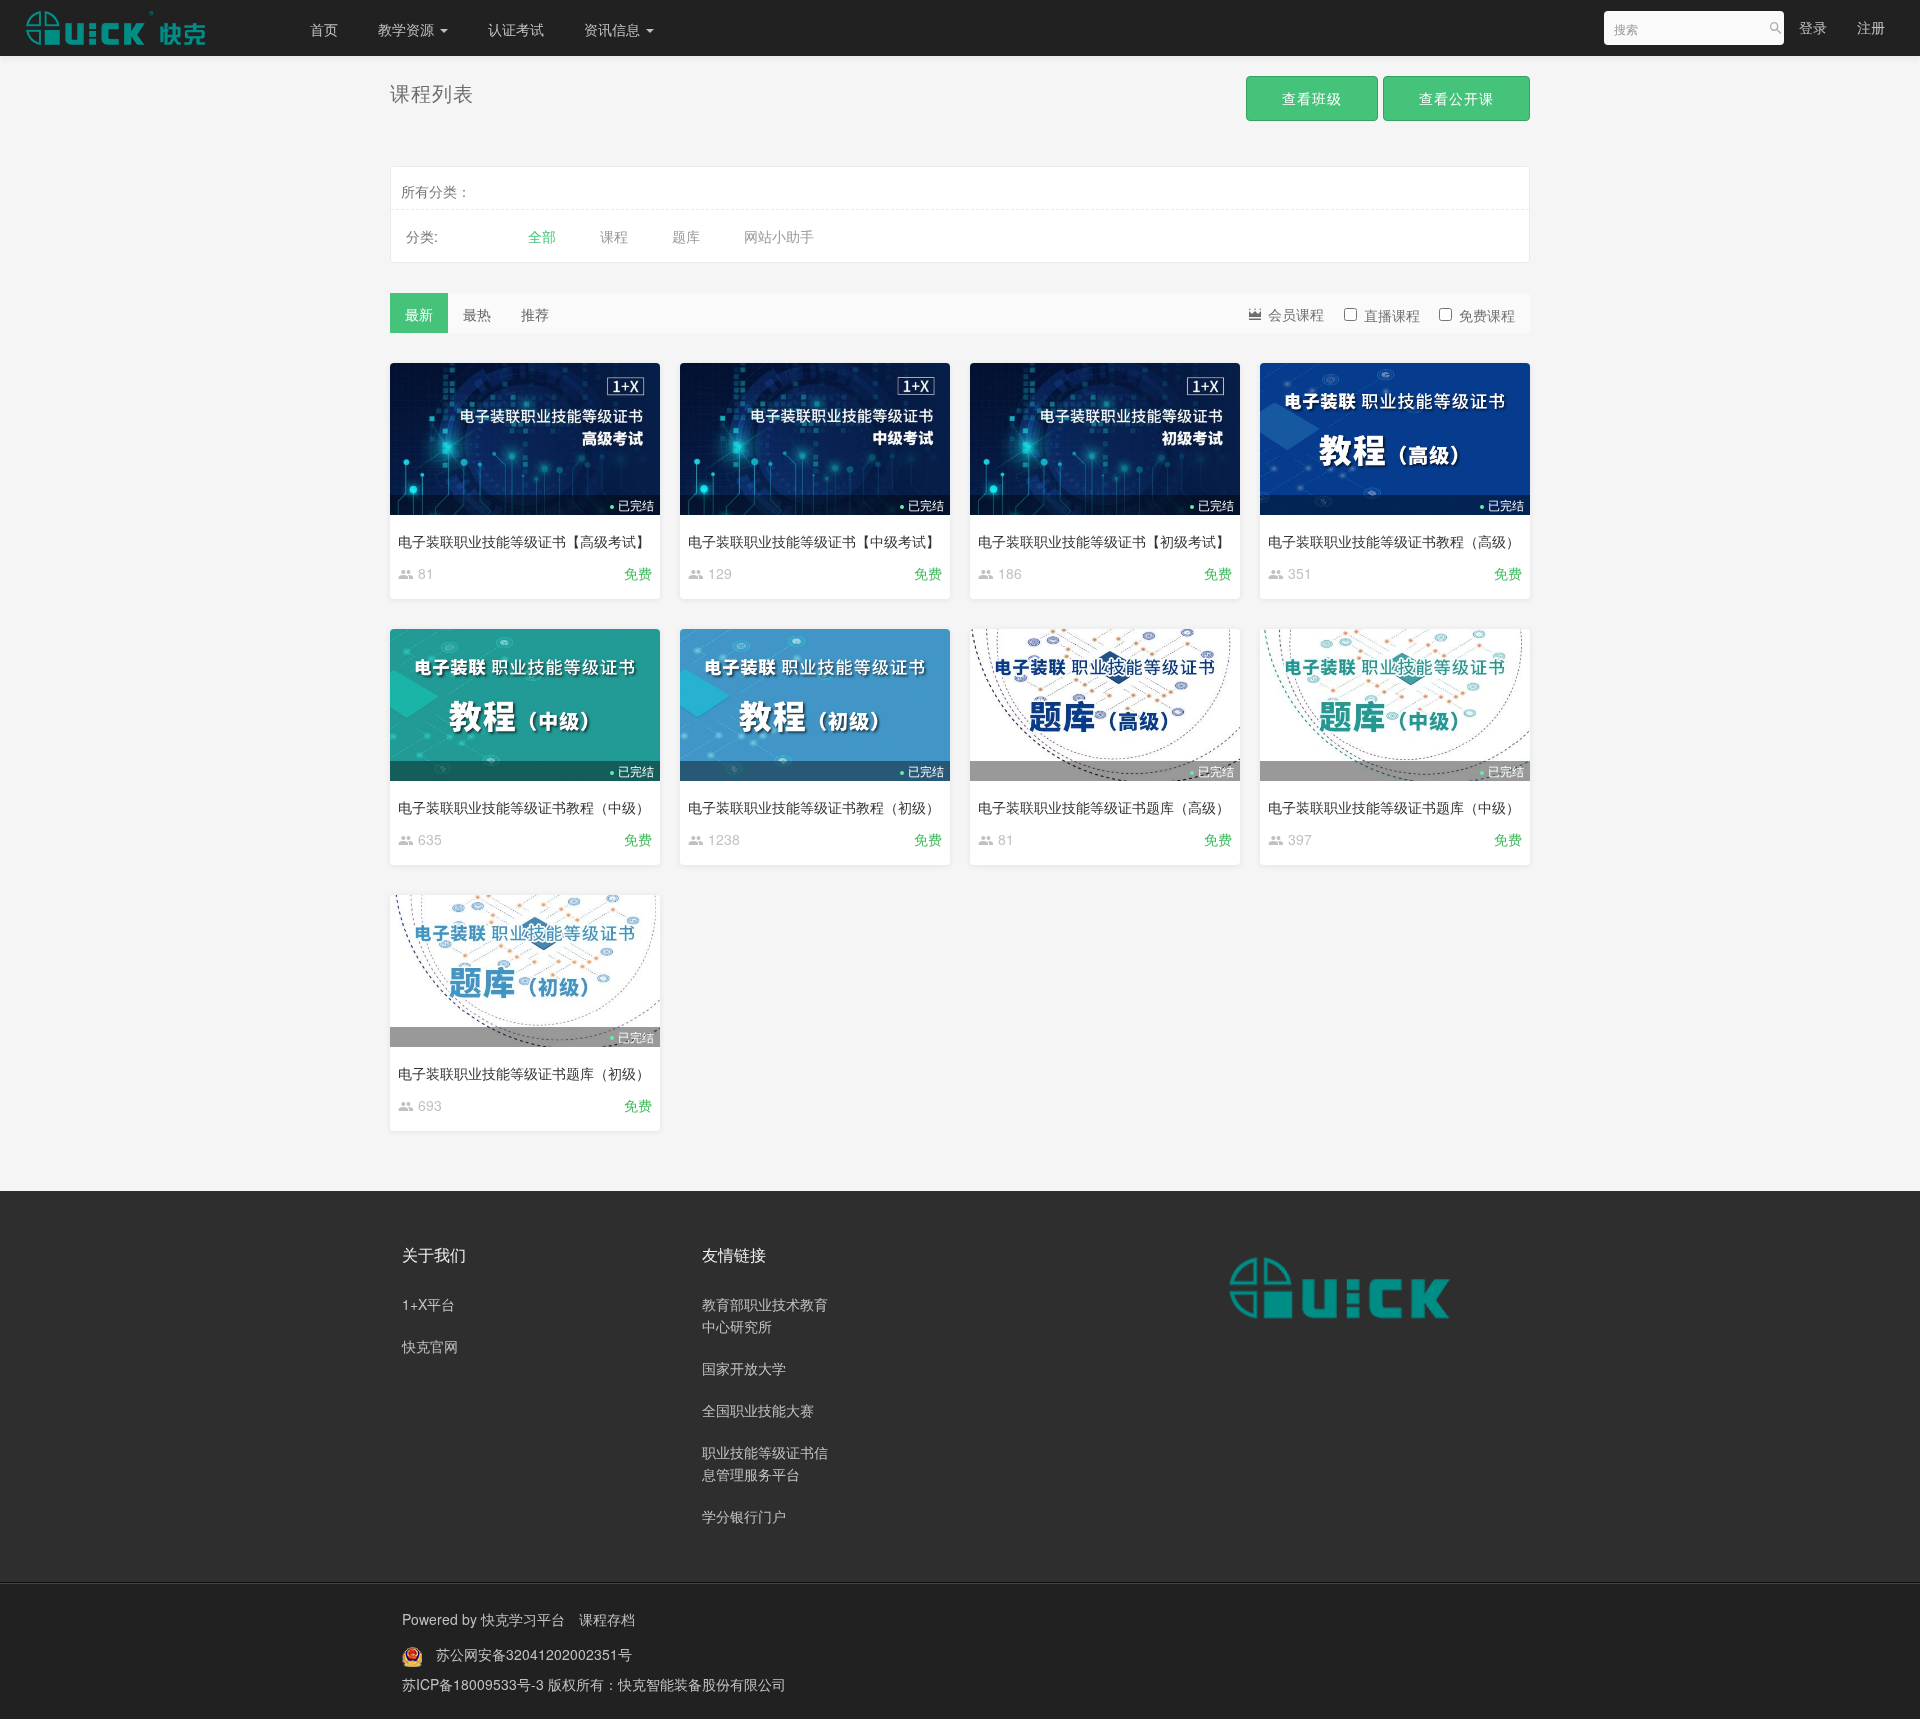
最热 (477, 314)
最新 (419, 314)
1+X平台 (428, 1304)
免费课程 (1487, 315)
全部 (542, 236)
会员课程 (1294, 314)
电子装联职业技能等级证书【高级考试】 (524, 541)
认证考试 (516, 29)
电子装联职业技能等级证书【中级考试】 (814, 541)
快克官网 (430, 1346)
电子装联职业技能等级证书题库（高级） (1104, 807)
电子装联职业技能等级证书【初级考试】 (1104, 541)
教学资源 (408, 29)
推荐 (535, 314)
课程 (614, 236)
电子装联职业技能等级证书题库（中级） (1394, 807)
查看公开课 (1456, 98)
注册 (1871, 27)
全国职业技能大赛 (758, 1410)
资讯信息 (614, 29)
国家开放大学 (744, 1368)
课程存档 (607, 1619)
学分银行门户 (744, 1516)
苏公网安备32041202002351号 (534, 1654)
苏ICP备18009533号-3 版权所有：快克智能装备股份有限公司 (594, 1684)
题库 (686, 236)
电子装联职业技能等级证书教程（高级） (1394, 541)
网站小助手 (779, 236)
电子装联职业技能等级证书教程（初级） (814, 807)
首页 (324, 29)
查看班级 (1312, 98)
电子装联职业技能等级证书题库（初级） (524, 1073)
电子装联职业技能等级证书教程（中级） (524, 807)
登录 (1813, 27)
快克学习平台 (523, 1619)
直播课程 (1392, 315)
